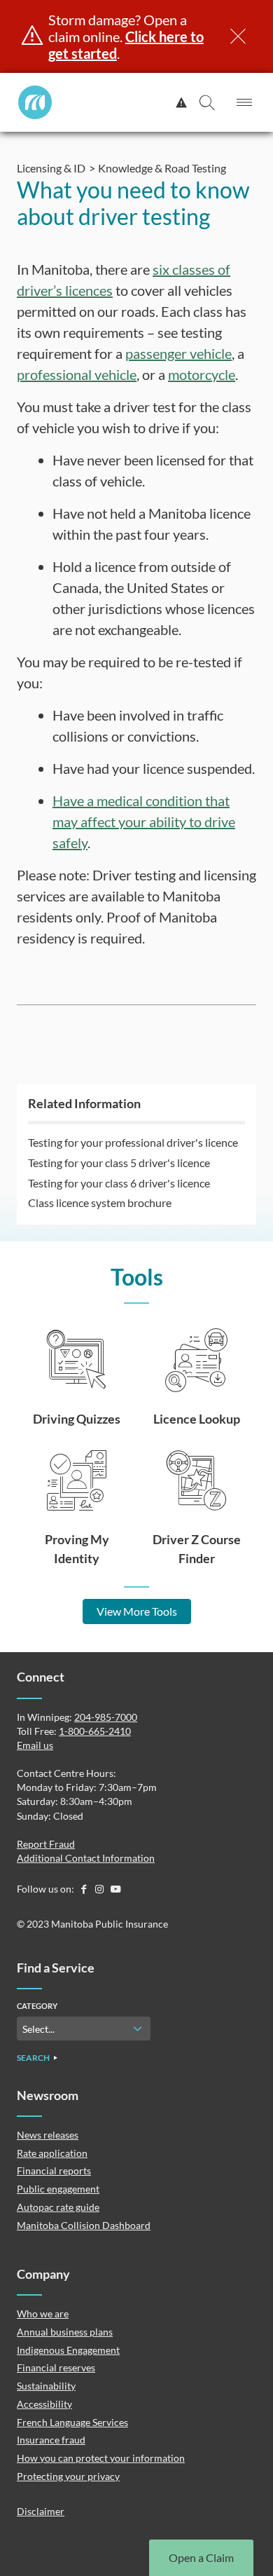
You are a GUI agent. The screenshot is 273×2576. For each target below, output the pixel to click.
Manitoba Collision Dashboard (84, 2225)
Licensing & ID (51, 168)
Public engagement (58, 2189)
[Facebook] (84, 1889)
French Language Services (72, 2422)
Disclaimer (41, 2511)
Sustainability (46, 2386)
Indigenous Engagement (68, 2350)
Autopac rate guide (58, 2207)
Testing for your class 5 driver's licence (119, 1163)
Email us (35, 1745)
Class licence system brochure (100, 1202)
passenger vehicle (178, 353)
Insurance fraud (51, 2440)
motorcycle (202, 374)
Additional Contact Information (86, 1858)
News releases (48, 2135)
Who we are (43, 2313)
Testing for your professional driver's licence (133, 1142)
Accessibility (44, 2404)
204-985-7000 (106, 1717)
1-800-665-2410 (95, 1731)
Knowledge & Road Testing (162, 168)
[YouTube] (115, 1889)
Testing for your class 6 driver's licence (119, 1183)
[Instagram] (100, 1889)
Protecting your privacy (68, 2476)
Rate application (52, 2153)
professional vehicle (77, 374)
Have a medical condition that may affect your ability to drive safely (144, 822)
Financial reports (54, 2170)
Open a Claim (201, 2557)
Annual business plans (65, 2332)
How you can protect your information (101, 2458)
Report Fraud (46, 1844)
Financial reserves (56, 2367)
